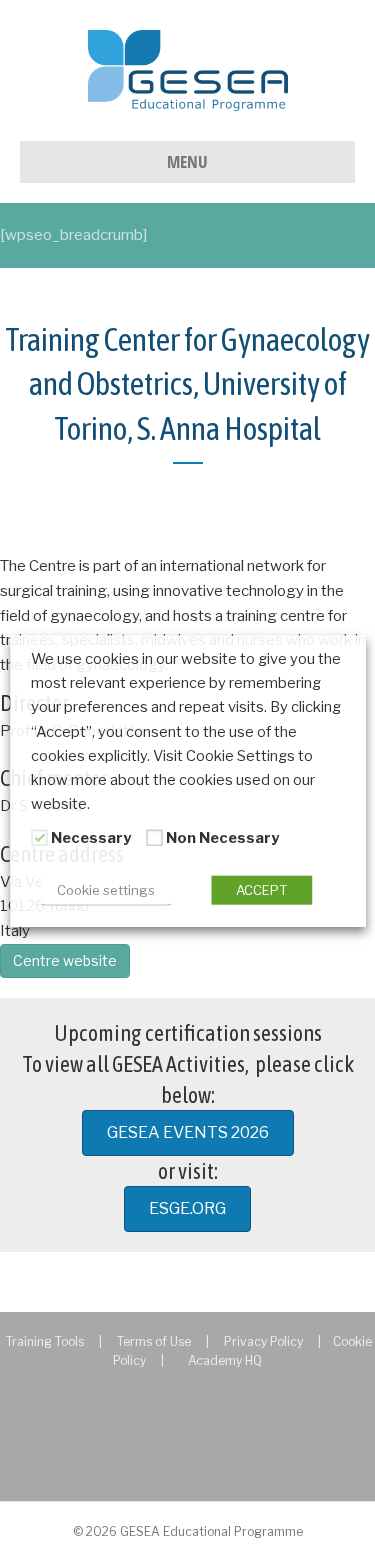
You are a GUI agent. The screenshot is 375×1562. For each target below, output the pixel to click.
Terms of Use (154, 1341)
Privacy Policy (263, 1341)
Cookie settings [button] (106, 889)
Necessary (91, 838)
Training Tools (45, 1341)
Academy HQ (225, 1360)
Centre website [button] (65, 960)
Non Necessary (222, 838)
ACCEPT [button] (261, 889)
